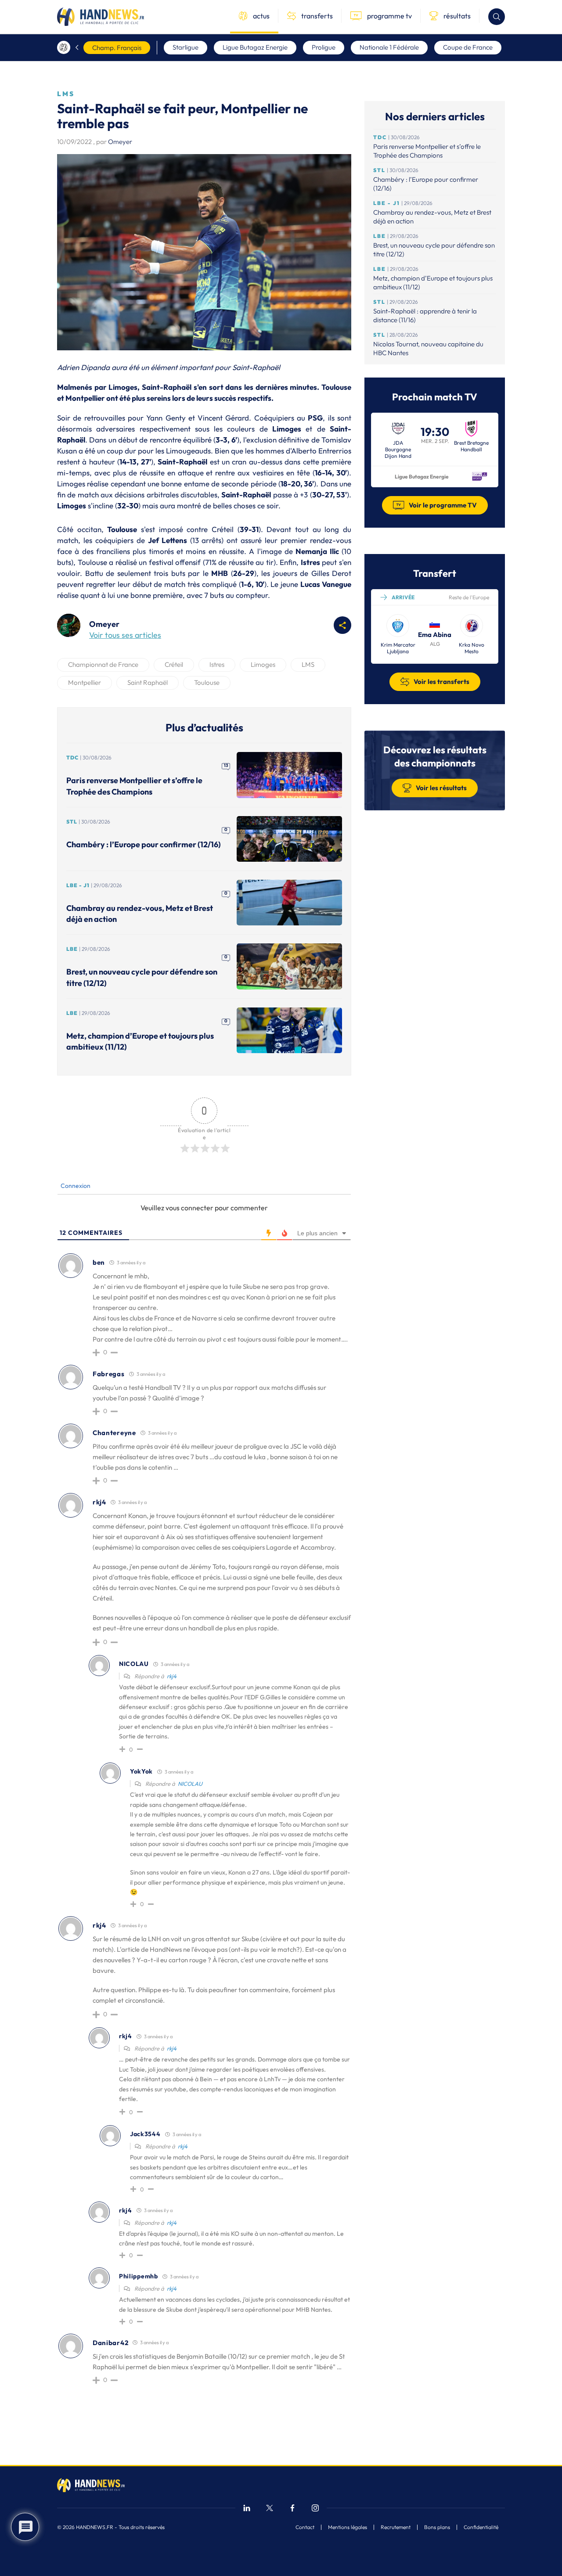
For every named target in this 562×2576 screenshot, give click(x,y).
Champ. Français (117, 48)
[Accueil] (64, 47)
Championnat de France (103, 664)
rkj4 (172, 1676)
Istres (217, 664)
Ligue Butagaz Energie (255, 47)
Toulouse (207, 682)
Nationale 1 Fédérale (389, 47)
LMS (308, 664)
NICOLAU (190, 1784)
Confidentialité (481, 2527)
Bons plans (437, 2527)
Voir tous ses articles (125, 635)
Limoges (263, 664)
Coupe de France (468, 47)
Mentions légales (348, 2527)
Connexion (75, 1186)
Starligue (186, 47)
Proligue (324, 47)
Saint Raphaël (148, 682)
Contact (305, 2527)
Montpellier (85, 682)
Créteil (174, 664)
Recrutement (396, 2527)
